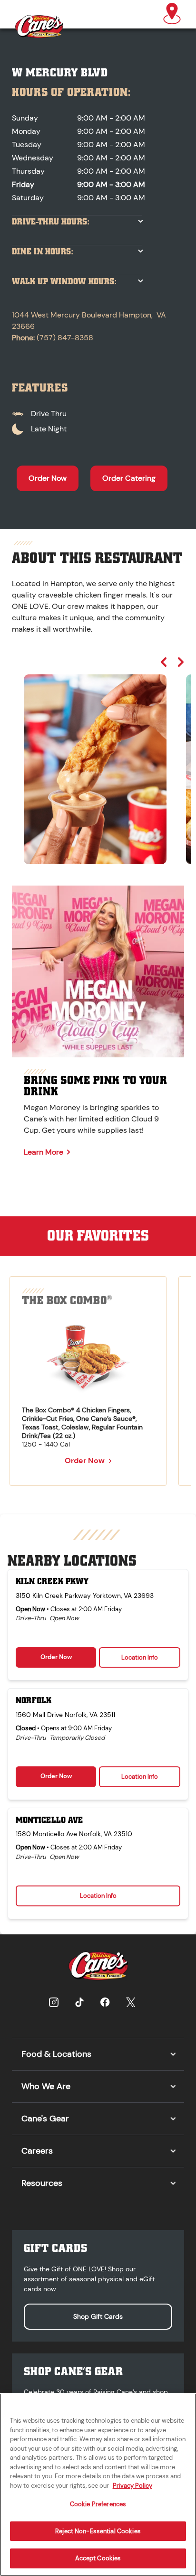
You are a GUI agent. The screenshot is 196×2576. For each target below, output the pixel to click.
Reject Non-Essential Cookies (98, 2531)
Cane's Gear (45, 2119)
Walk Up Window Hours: (64, 282)
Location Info (140, 1657)
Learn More (44, 1152)
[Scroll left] (164, 662)
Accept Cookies (98, 2558)
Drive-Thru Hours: (51, 222)
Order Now (48, 478)
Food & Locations (56, 2054)
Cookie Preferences (98, 2504)
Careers (37, 2151)
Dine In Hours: (43, 252)
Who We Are (46, 2086)
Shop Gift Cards (98, 2316)
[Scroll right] (181, 662)
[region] (98, 760)
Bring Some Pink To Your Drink (95, 1086)
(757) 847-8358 (65, 338)
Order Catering (129, 478)
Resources (42, 2183)
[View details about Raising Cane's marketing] (98, 971)
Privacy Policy (132, 2486)
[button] (172, 14)
